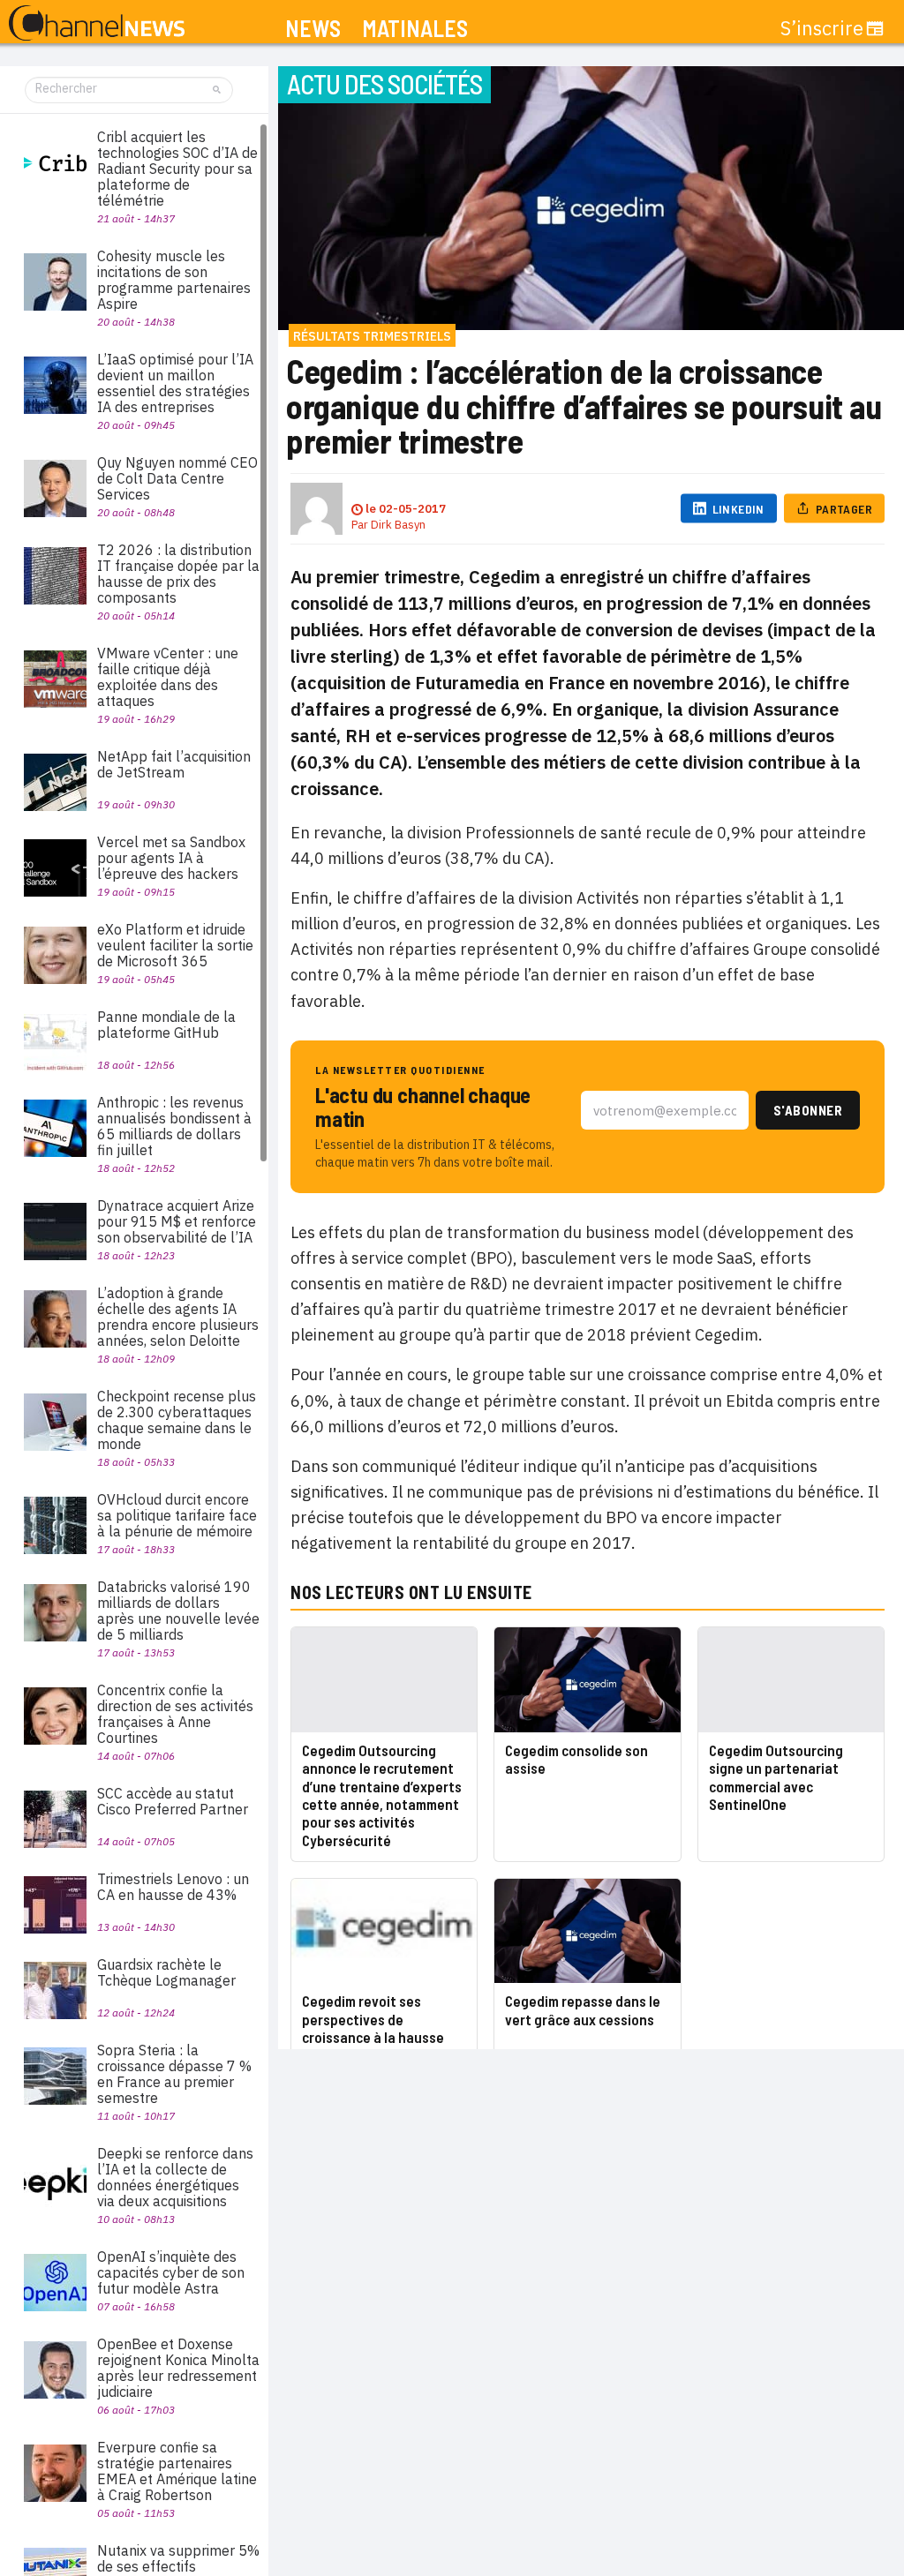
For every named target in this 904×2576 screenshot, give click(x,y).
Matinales (415, 29)
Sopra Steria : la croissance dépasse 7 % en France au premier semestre (174, 2074)
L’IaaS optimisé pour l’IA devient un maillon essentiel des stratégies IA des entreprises (175, 383)
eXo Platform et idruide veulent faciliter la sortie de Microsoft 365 (175, 945)
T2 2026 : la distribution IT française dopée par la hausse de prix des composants (178, 574)
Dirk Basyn (398, 525)
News (313, 29)
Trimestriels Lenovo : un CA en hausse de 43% (173, 1887)
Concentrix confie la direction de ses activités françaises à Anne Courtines (175, 1714)
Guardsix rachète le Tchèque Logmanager (166, 1972)
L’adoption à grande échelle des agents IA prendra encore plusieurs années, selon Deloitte (178, 1317)
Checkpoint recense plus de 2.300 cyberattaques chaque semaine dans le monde (177, 1420)
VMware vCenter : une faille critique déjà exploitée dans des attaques (168, 677)
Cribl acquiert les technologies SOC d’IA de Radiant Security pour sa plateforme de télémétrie (177, 169)
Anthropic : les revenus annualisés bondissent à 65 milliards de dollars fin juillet (174, 1126)
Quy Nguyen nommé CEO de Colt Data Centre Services (177, 478)
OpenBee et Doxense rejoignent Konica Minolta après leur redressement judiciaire (178, 2368)
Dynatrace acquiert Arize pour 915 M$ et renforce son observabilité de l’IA (177, 1221)
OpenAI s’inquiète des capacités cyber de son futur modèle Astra (171, 2272)
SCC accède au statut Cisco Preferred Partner (173, 1801)
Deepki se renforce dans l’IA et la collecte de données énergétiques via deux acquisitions (175, 2177)
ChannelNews (97, 24)
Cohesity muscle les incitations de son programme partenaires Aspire (174, 280)
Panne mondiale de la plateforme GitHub (166, 1025)
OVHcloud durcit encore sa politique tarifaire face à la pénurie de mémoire (177, 1515)
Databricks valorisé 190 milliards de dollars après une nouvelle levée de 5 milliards (178, 1611)
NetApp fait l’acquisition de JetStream (174, 764)
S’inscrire (822, 28)
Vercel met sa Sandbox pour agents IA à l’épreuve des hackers (171, 858)
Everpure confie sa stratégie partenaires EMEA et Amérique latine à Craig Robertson (177, 2471)
